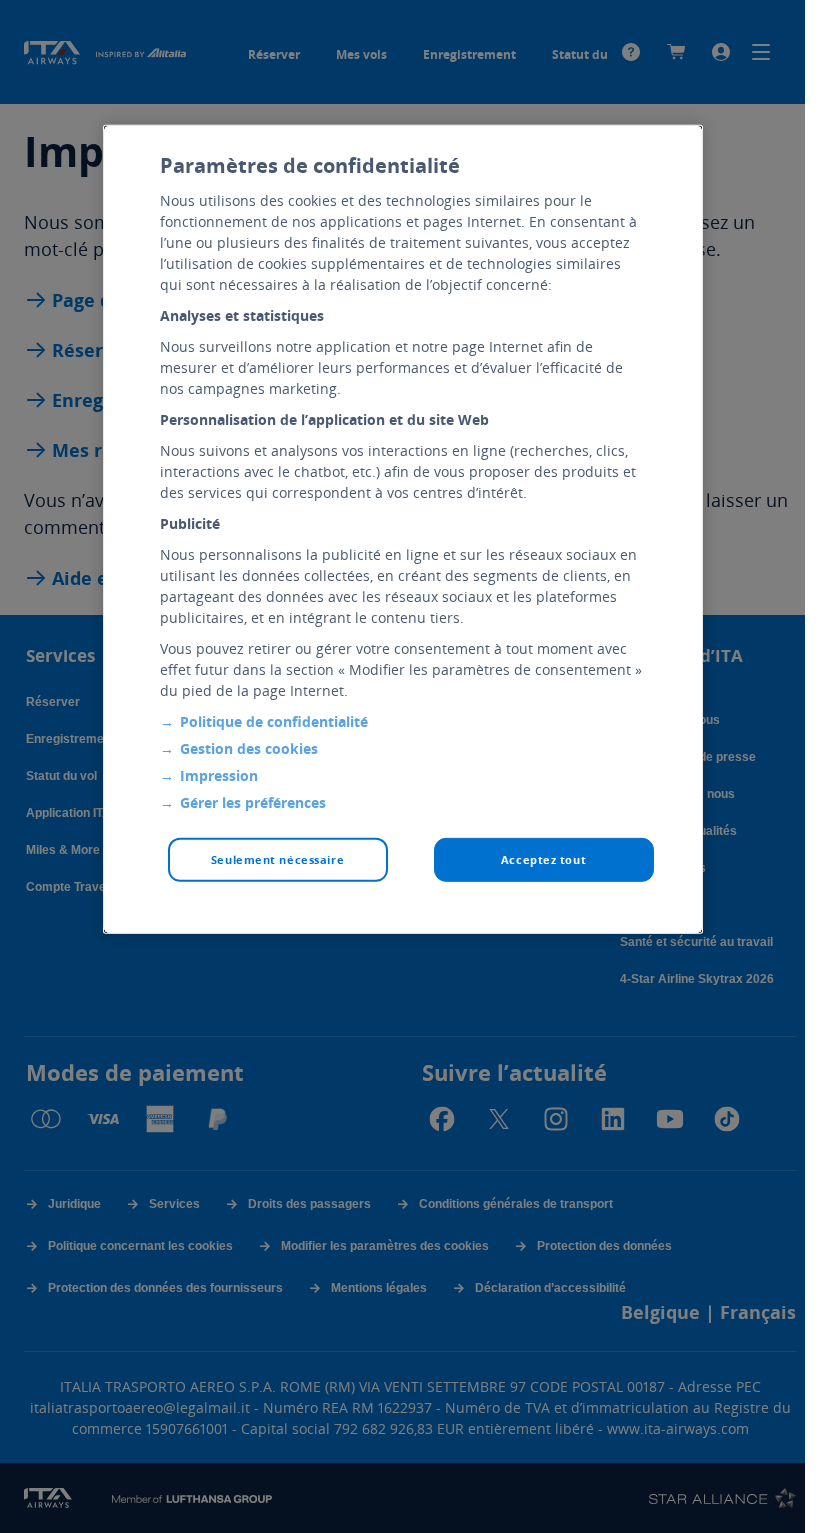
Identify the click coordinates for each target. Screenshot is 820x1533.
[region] (403, 529)
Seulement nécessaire (277, 859)
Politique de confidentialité (274, 721)
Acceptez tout (543, 859)
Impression (219, 775)
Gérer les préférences (253, 802)
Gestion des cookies (249, 748)
